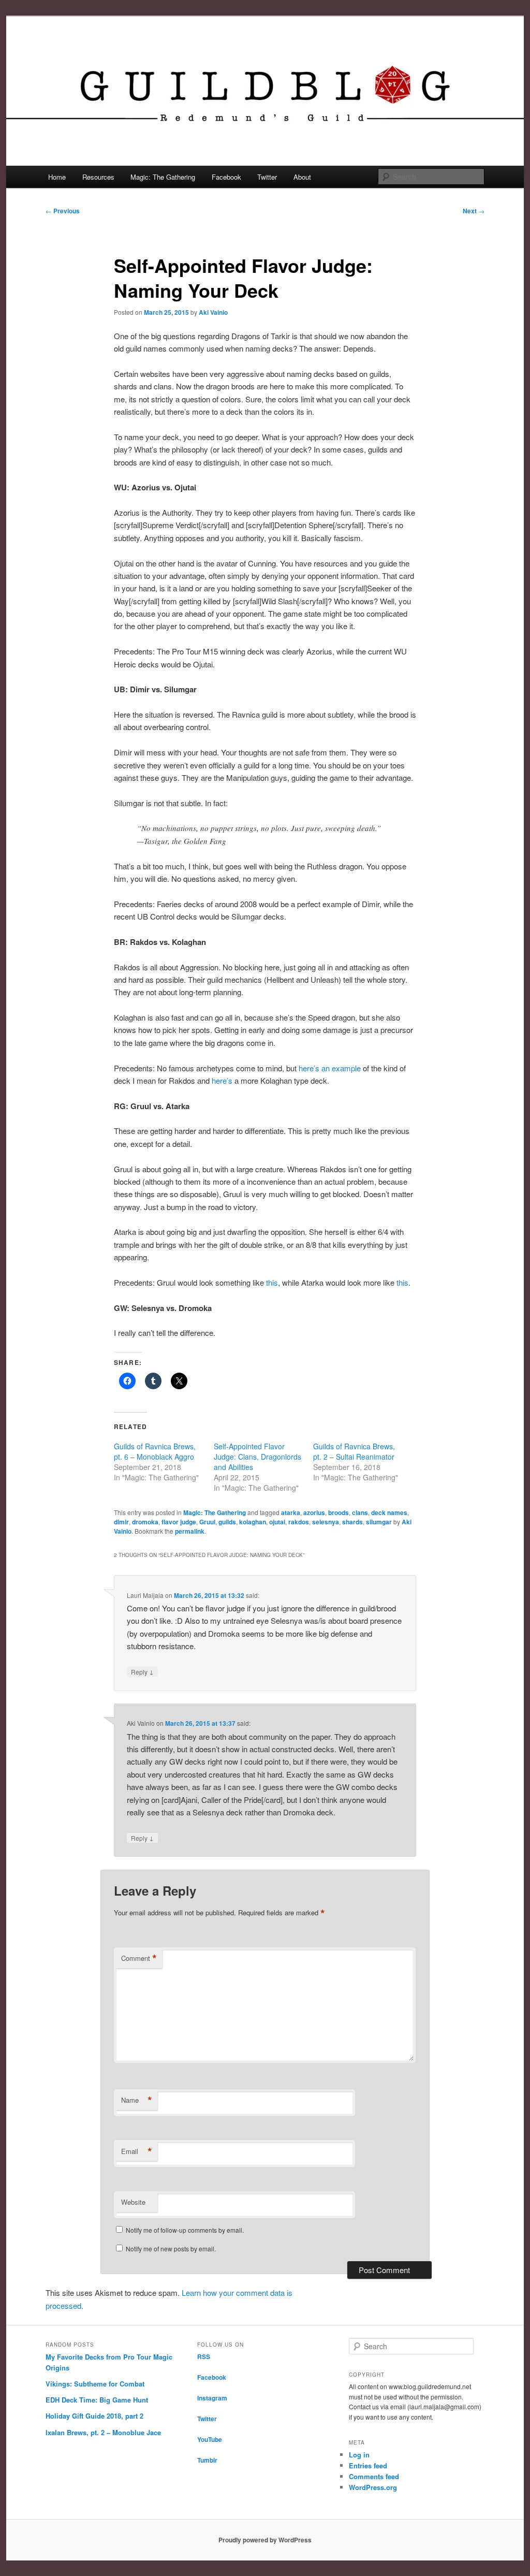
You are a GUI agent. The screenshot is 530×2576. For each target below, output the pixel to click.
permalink (190, 1531)
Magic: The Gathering (163, 177)
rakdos (299, 1522)
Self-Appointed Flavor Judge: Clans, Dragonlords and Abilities (257, 1457)
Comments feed (374, 2476)
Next (474, 211)
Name (137, 2100)
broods (338, 1512)
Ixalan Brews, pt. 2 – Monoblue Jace (103, 2432)
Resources (98, 177)
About (302, 177)
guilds (227, 1522)
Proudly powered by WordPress (265, 2540)
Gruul (207, 1522)
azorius (314, 1512)
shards (352, 1522)
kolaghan (253, 1522)
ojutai (277, 1522)
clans (360, 1512)
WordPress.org (373, 2487)
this (272, 1282)
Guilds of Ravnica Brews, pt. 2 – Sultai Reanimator (354, 1451)
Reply (142, 1671)
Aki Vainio (213, 312)
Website (133, 2202)
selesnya (326, 1522)
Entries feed (368, 2465)
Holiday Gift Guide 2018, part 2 (94, 2416)
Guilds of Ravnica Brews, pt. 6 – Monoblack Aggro (155, 1451)
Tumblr (207, 2460)
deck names (389, 1512)
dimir (121, 1522)
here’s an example (330, 1068)
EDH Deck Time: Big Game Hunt (97, 2400)
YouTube (210, 2439)
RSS (204, 2356)
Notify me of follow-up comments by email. (185, 2230)
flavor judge (179, 1522)
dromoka (145, 1522)
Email (137, 2151)
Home (57, 177)
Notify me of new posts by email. (171, 2248)
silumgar (379, 1522)
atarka (291, 1512)
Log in (359, 2455)
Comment (139, 1958)
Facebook (226, 177)
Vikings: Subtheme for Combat (95, 2384)
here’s (222, 1080)
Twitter (267, 177)
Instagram (212, 2398)
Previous (63, 211)
